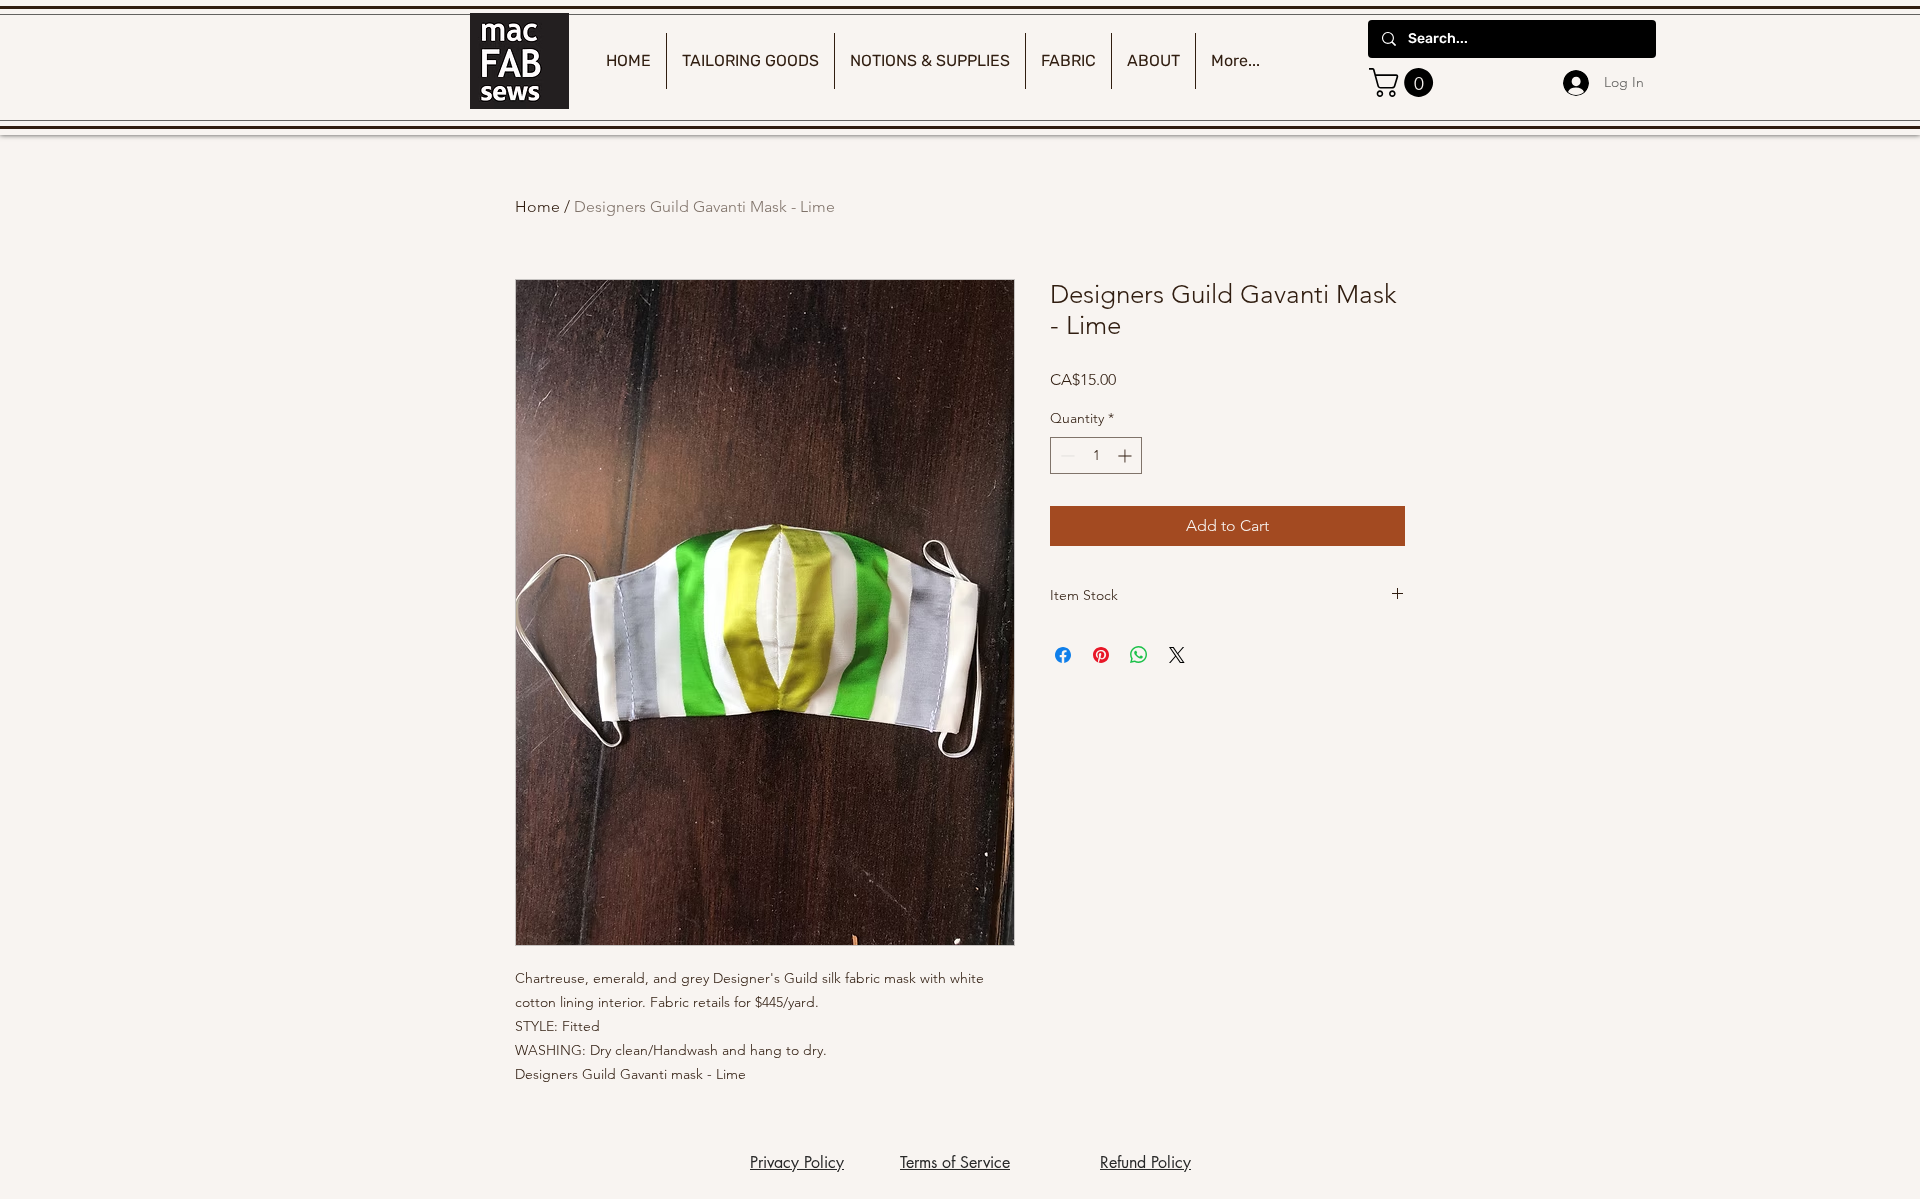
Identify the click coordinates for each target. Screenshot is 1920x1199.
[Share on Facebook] (1063, 655)
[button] (1404, 82)
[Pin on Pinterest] (1101, 655)
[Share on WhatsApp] (1139, 655)
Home (537, 206)
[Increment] (1126, 455)
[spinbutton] (1096, 455)
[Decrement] (1065, 455)
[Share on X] (1177, 655)
